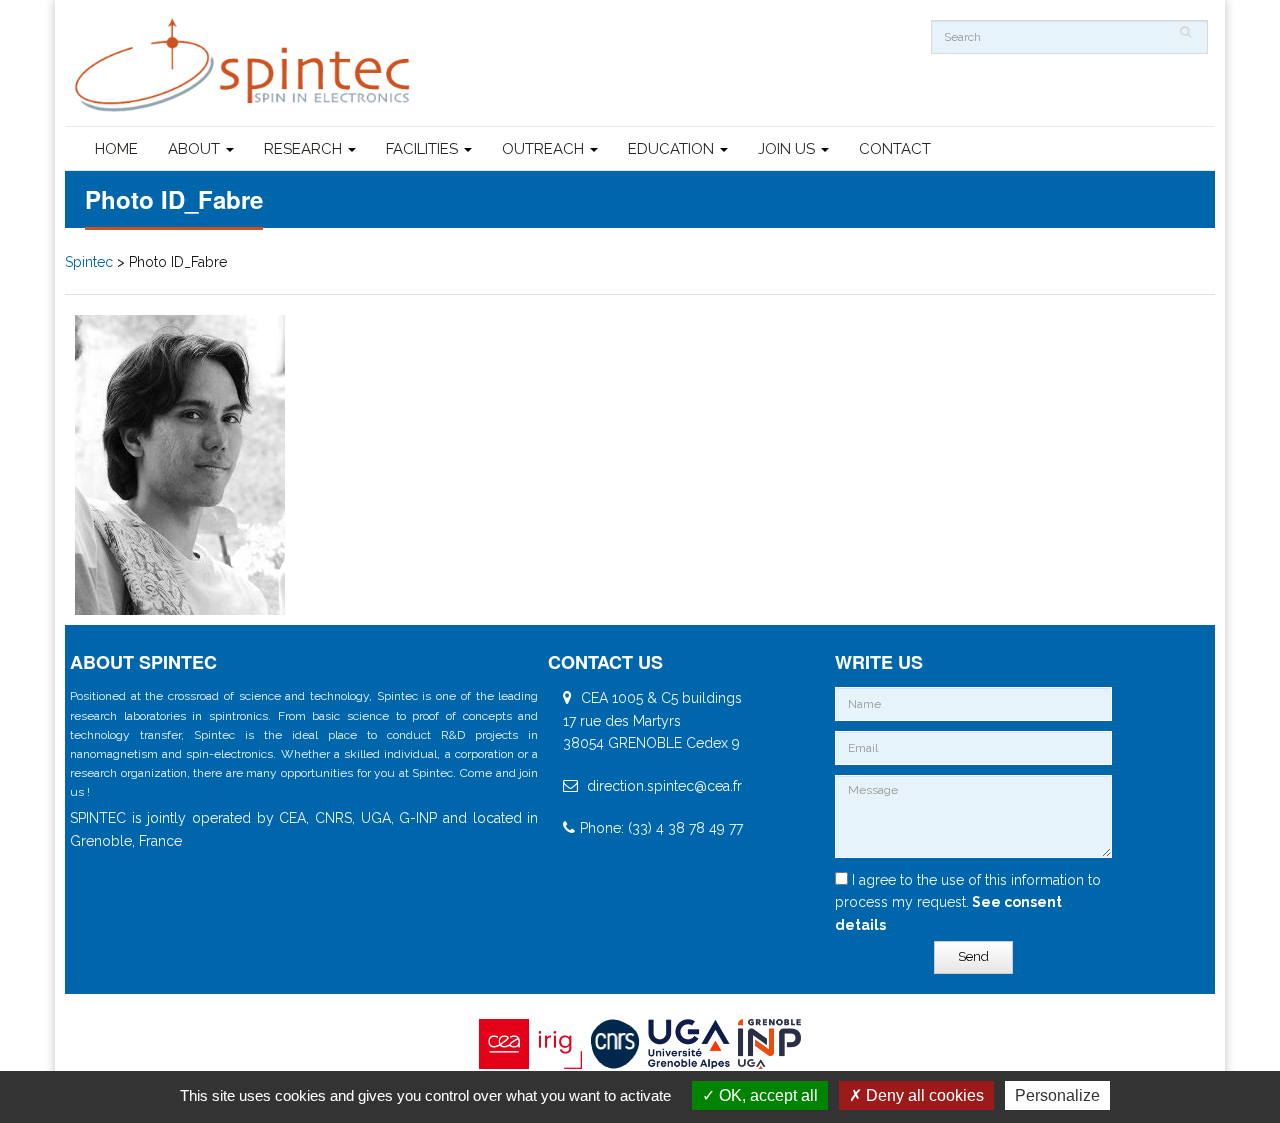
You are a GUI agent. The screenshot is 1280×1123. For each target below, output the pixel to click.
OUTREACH (545, 149)
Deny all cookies (923, 1095)
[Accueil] (245, 65)
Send (973, 956)
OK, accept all (766, 1095)
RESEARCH (305, 149)
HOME (116, 149)
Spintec (89, 262)
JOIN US (788, 149)
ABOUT (196, 149)
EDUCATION (673, 149)
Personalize (1057, 1095)
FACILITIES (424, 149)
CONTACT (895, 149)
